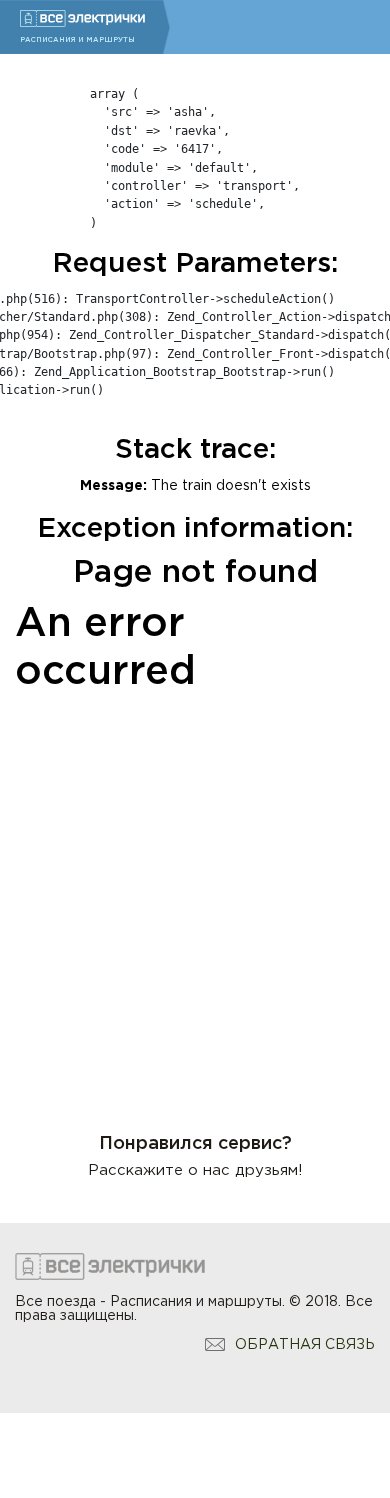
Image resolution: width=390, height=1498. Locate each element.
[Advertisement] (195, 900)
